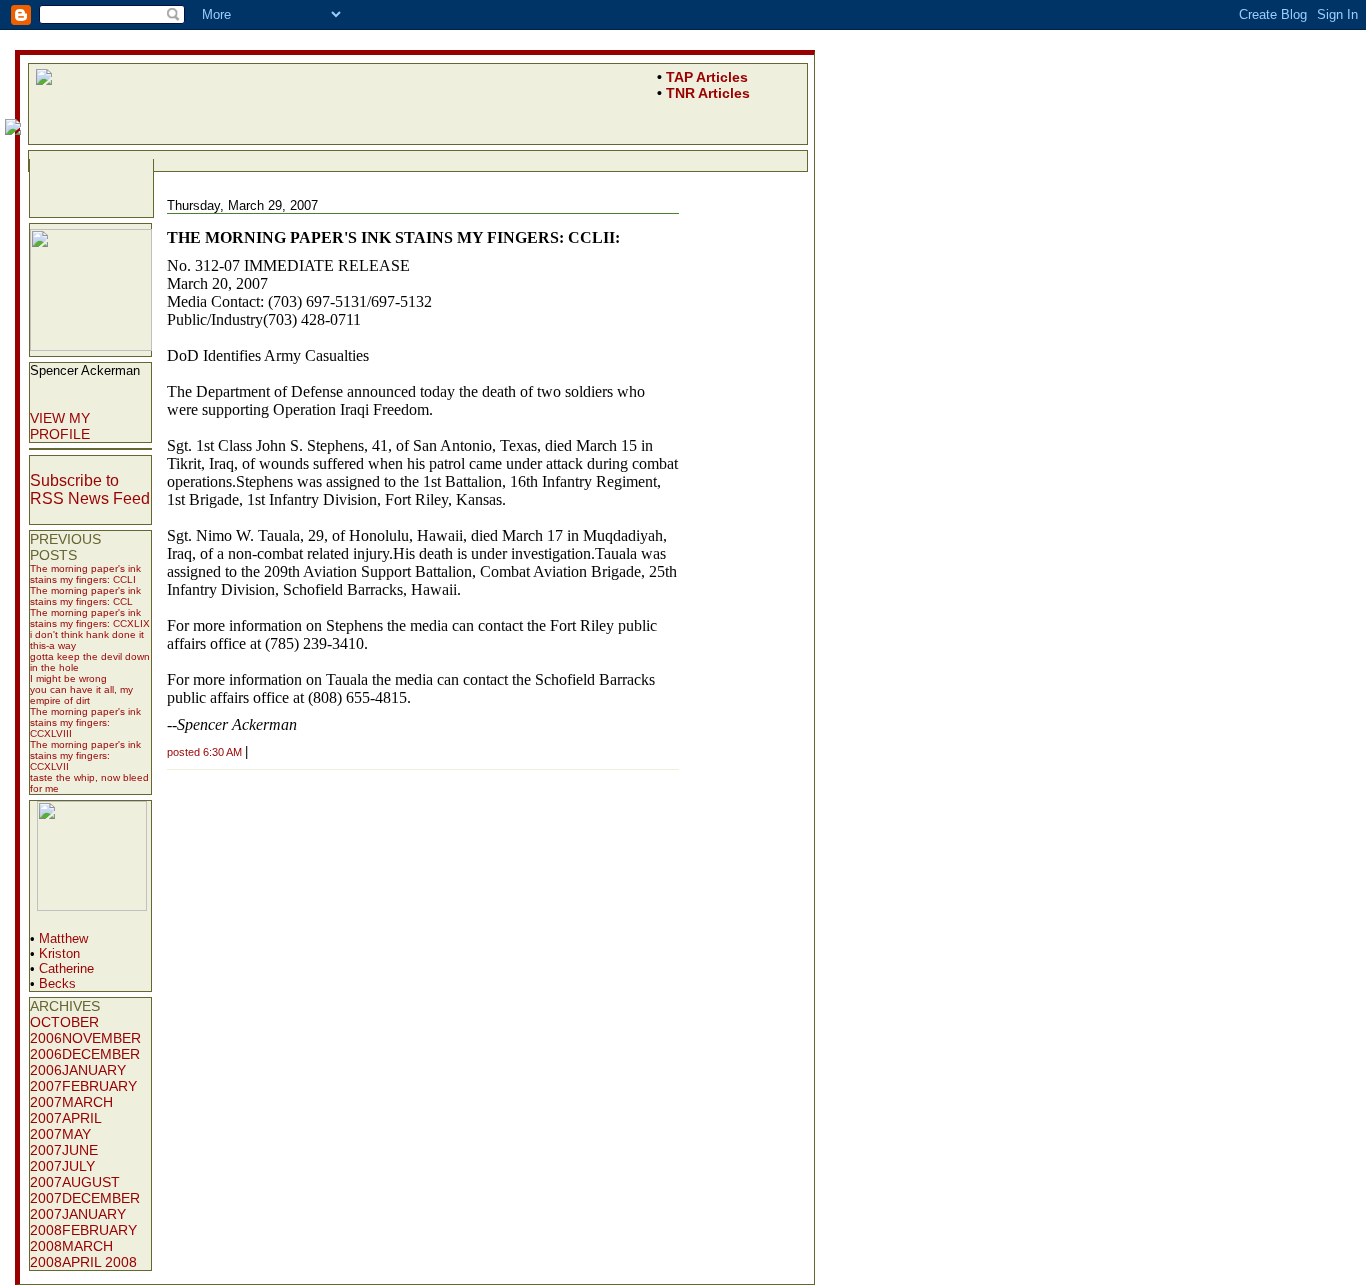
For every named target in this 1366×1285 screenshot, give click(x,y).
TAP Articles (707, 77)
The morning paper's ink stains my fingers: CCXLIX (90, 618)
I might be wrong (68, 678)
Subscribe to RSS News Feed (90, 489)
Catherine (66, 968)
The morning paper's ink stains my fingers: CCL (85, 596)
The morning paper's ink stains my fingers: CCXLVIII (85, 722)
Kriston (59, 953)
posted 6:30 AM (204, 752)
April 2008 (99, 1262)
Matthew (63, 938)
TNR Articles (708, 93)
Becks (57, 983)
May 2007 (60, 1142)
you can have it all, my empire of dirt (81, 695)
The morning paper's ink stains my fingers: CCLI (85, 574)
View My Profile (60, 426)
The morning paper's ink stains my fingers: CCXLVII (85, 755)
